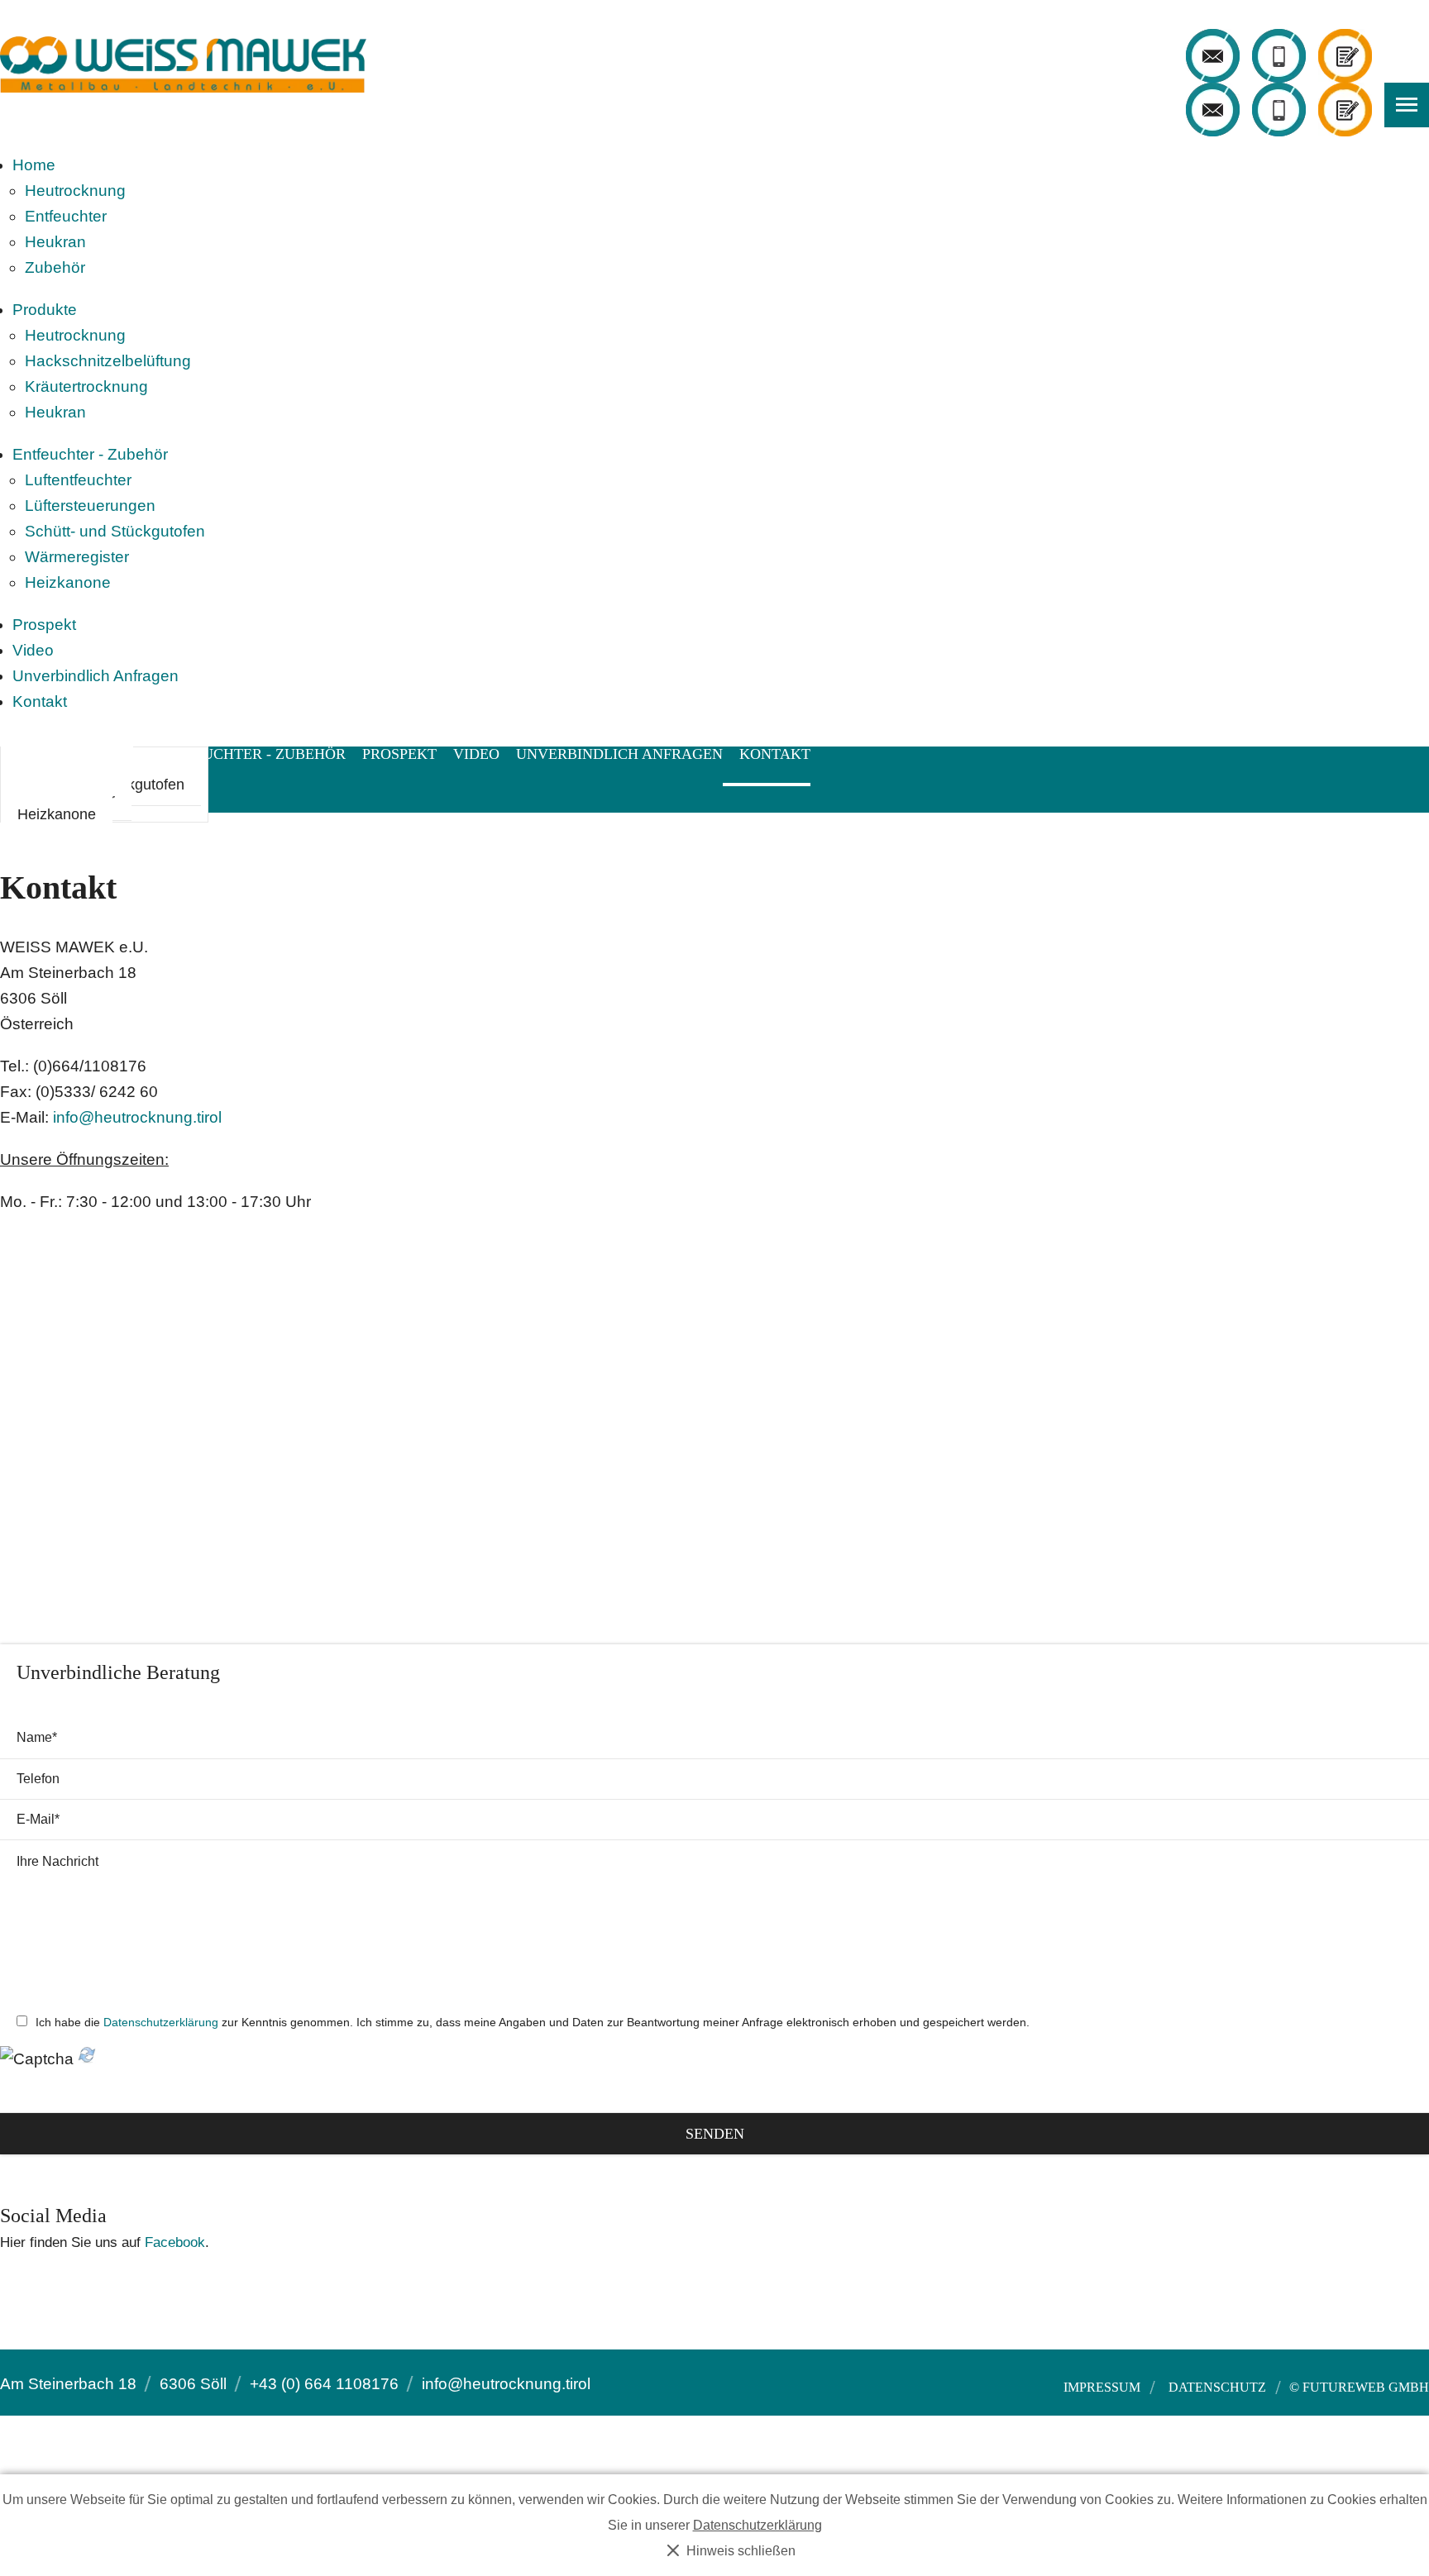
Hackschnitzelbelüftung (108, 361)
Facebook (175, 2242)
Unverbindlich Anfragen (96, 676)
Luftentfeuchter (78, 480)
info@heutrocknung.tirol (137, 1117)
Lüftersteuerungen (90, 506)
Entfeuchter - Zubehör (90, 454)
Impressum (1102, 2388)
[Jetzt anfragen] (1345, 56)
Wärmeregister (77, 557)
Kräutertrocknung (86, 386)
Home (34, 165)
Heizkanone (68, 582)
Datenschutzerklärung (161, 2022)
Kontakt (40, 701)
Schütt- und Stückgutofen (115, 531)
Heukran (55, 242)
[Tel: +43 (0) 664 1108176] (1279, 56)
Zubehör (55, 267)
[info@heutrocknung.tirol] (1213, 56)
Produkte (45, 310)
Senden (715, 2134)
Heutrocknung (75, 191)
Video (33, 650)
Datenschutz (1217, 2388)
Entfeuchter (66, 216)
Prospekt (44, 625)
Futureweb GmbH (1366, 2387)
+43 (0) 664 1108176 (324, 2384)
